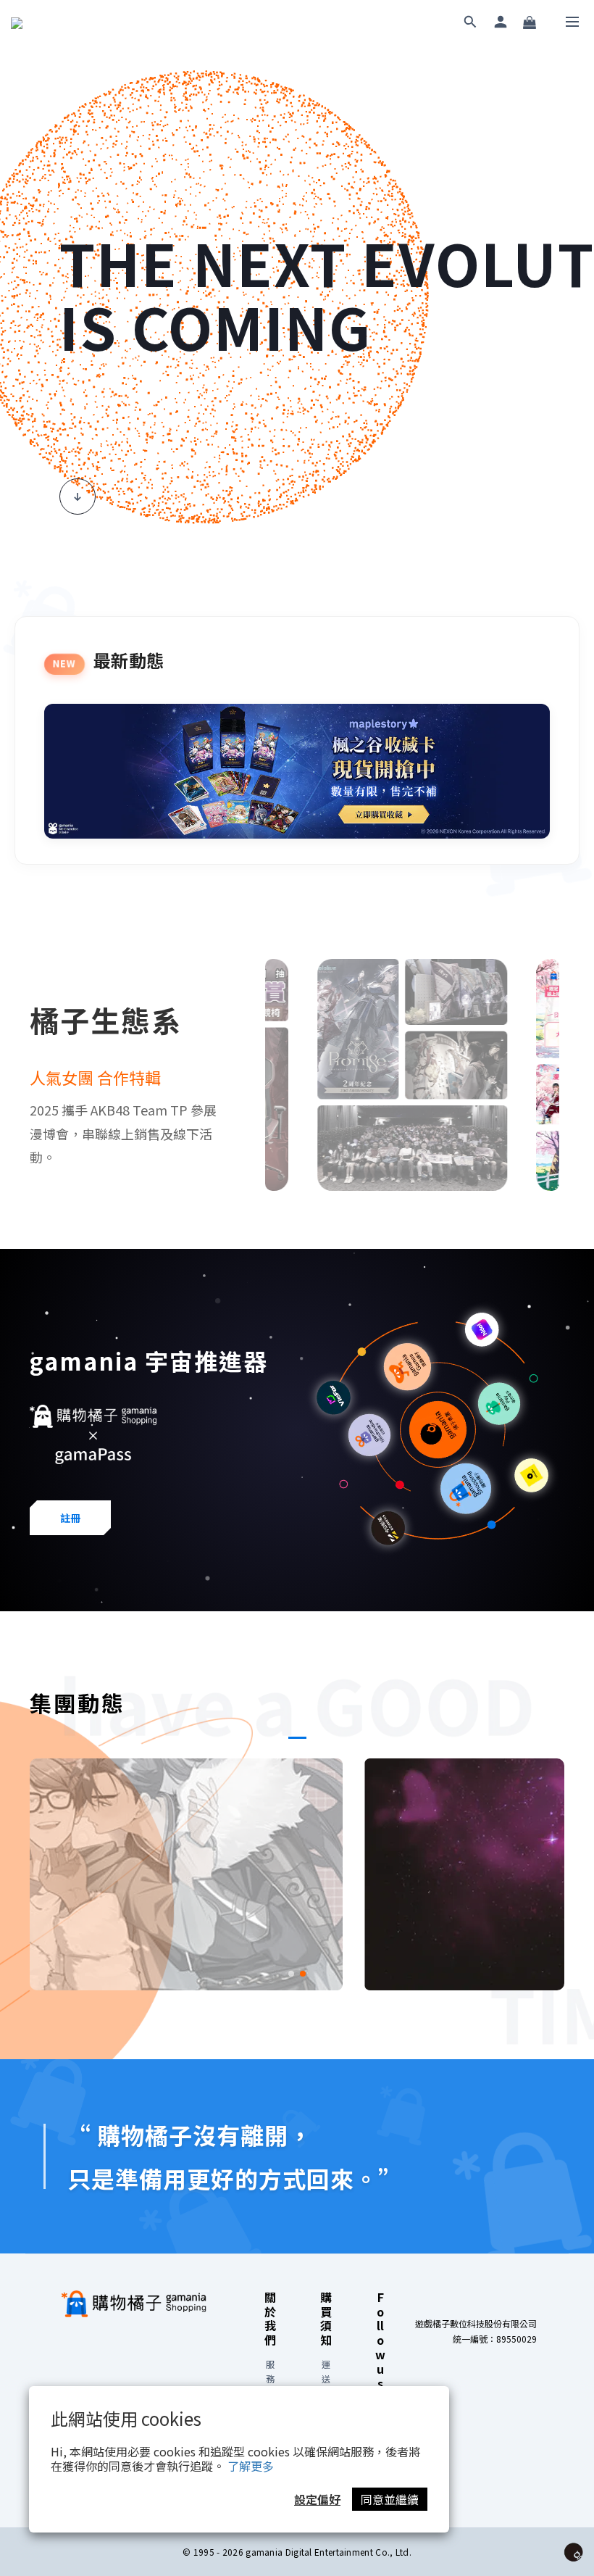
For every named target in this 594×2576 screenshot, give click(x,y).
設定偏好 (317, 2499)
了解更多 (251, 2466)
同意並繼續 (390, 2499)
